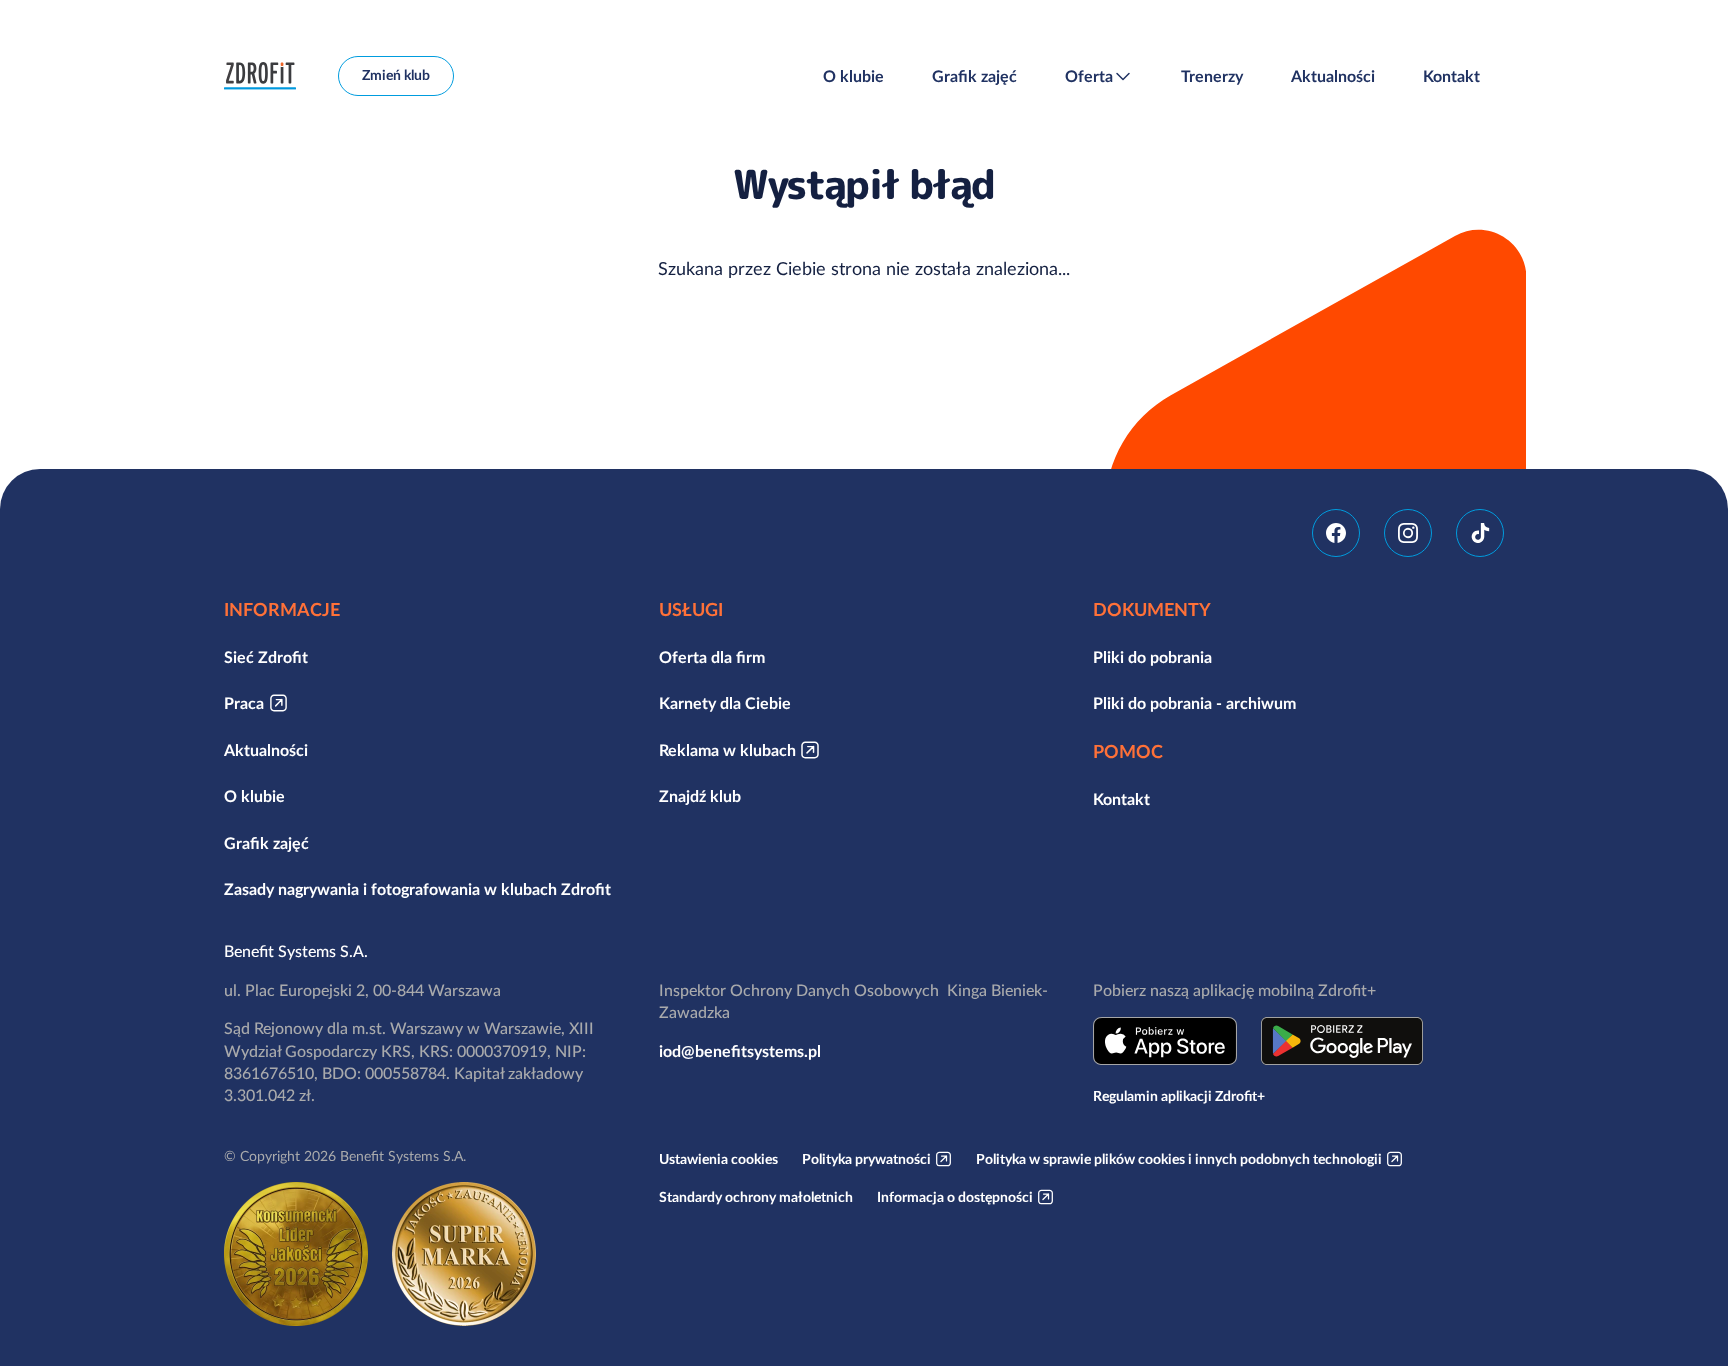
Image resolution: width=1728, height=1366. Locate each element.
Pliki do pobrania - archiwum (1194, 703)
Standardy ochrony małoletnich (756, 1197)
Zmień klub (396, 75)
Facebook (1336, 533)
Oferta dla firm (712, 657)
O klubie (853, 76)
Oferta (1089, 76)
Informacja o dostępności (955, 1197)
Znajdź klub (700, 796)
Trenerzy (1212, 76)
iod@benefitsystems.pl (740, 1051)
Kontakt (1451, 76)
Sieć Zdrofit (266, 657)
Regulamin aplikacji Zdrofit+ (1179, 1096)
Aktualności (1333, 76)
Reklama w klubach (727, 750)
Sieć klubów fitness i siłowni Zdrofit (265, 76)
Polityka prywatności (866, 1159)
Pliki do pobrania (1152, 657)
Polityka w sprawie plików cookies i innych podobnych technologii (1179, 1159)
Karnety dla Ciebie (725, 703)
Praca (244, 703)
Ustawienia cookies (718, 1159)
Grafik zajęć (974, 76)
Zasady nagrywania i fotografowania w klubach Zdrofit (417, 889)
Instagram (1408, 533)
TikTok (1480, 533)
